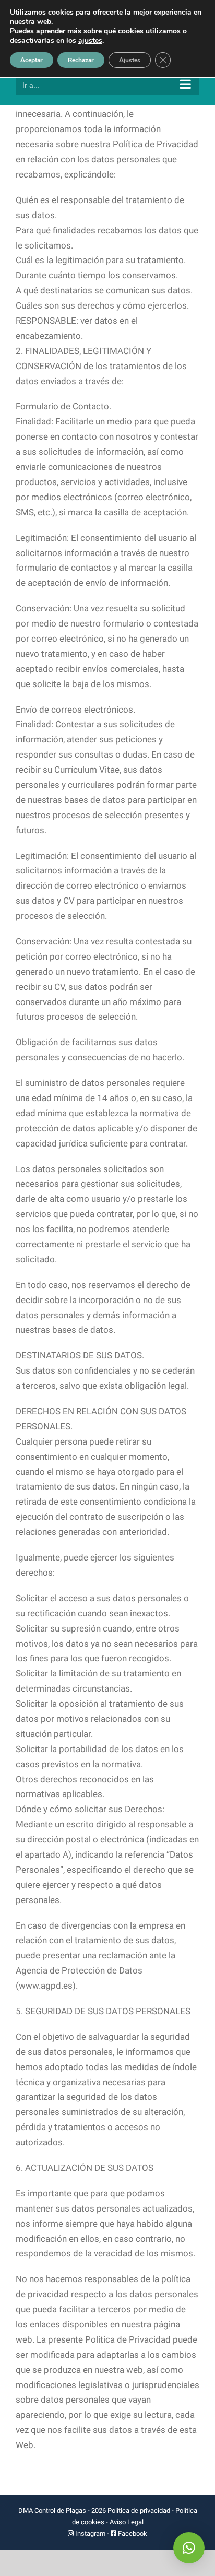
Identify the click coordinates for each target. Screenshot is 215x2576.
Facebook (132, 2533)
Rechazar (81, 60)
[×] (189, 2548)
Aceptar (32, 60)
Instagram (90, 2533)
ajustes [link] (90, 40)
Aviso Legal (127, 2522)
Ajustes (130, 60)
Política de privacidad (139, 2510)
